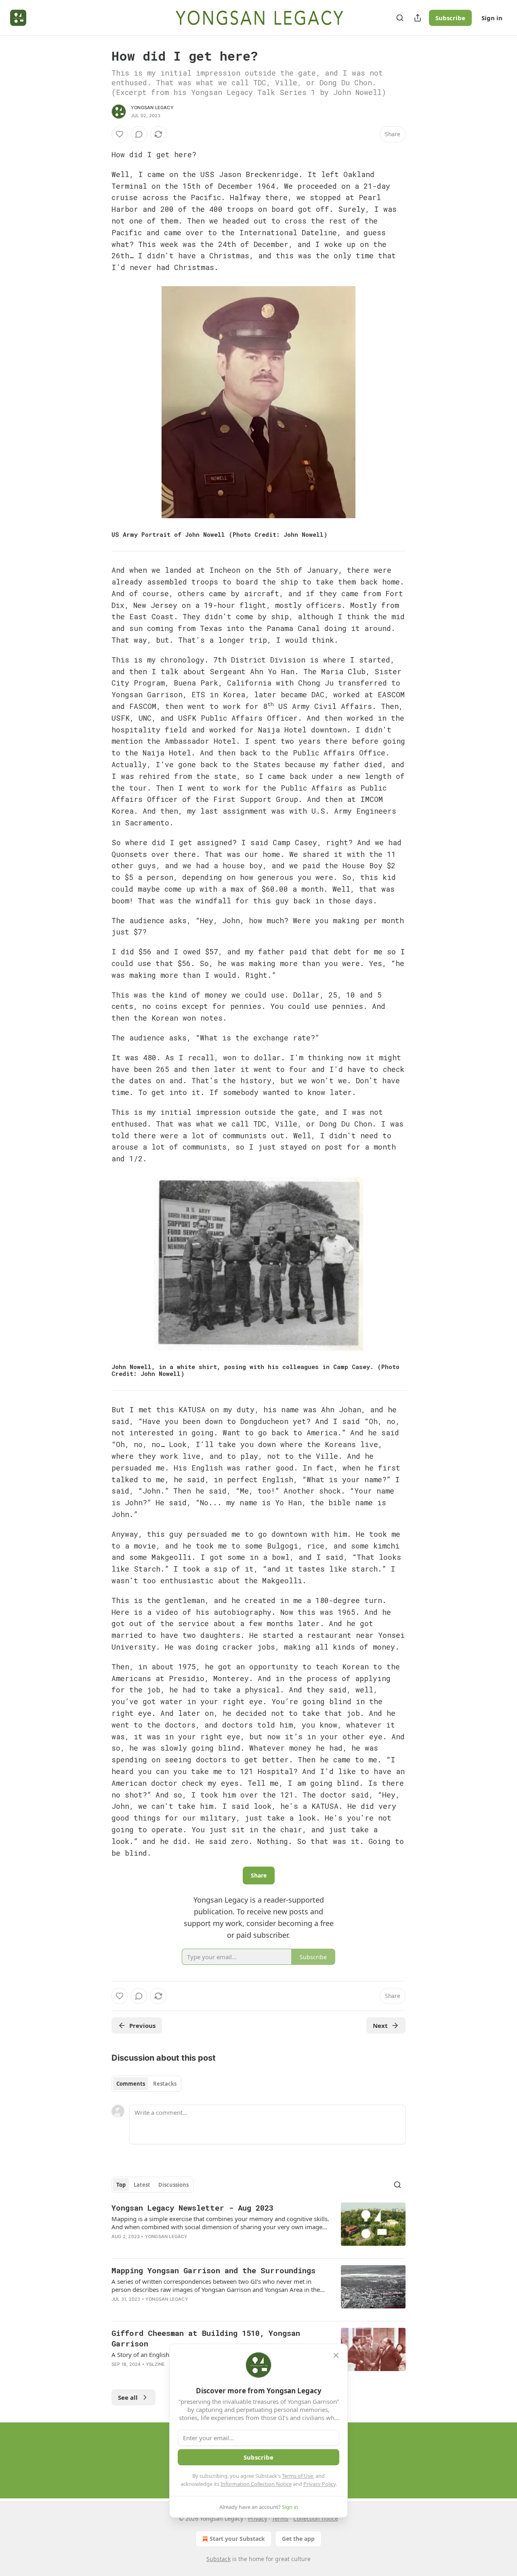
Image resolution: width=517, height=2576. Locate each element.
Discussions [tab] (173, 2185)
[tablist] (146, 2084)
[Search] (400, 18)
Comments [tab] (131, 2084)
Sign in (492, 18)
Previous (142, 2025)
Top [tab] (121, 2185)
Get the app (298, 2539)
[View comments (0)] (139, 134)
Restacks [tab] (165, 2084)
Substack (219, 2559)
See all (128, 2397)
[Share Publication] (418, 18)
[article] (258, 2227)
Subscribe (450, 18)
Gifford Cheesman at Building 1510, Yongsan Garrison (206, 2338)
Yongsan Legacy (152, 108)
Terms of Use (297, 2476)
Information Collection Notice (256, 2484)
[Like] (120, 134)
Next (380, 2025)
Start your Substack (237, 2539)
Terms (280, 2518)
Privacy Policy (319, 2484)
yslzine (155, 2364)
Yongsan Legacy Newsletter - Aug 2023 (192, 2208)
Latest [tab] (142, 2185)
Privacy (257, 2518)
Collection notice (316, 2518)
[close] (336, 2355)
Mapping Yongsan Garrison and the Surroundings (213, 2270)
